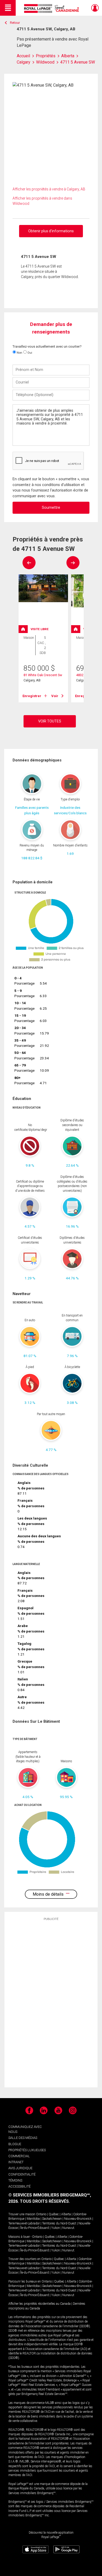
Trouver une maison (22, 2214)
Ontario (41, 2214)
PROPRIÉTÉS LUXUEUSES (27, 2150)
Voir (55, 696)
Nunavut (68, 2228)
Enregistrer (32, 696)
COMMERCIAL (19, 2156)
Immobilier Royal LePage (52, 9)
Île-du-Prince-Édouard (35, 2228)
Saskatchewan (52, 2219)
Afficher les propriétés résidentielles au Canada (39, 2304)
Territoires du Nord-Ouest (59, 2223)
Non (19, 353)
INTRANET (16, 2162)
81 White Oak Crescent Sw (43, 675)
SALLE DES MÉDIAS (23, 2138)
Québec (54, 2214)
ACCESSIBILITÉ (19, 2186)
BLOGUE (15, 2144)
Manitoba (33, 2219)
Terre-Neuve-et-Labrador (24, 2223)
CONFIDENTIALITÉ (22, 2174)
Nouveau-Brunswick (78, 2219)
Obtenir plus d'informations (51, 231)
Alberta (66, 2214)
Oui (29, 353)
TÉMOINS (15, 2180)
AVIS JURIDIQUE (20, 2168)
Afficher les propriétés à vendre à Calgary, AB (49, 189)
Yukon (56, 2228)
